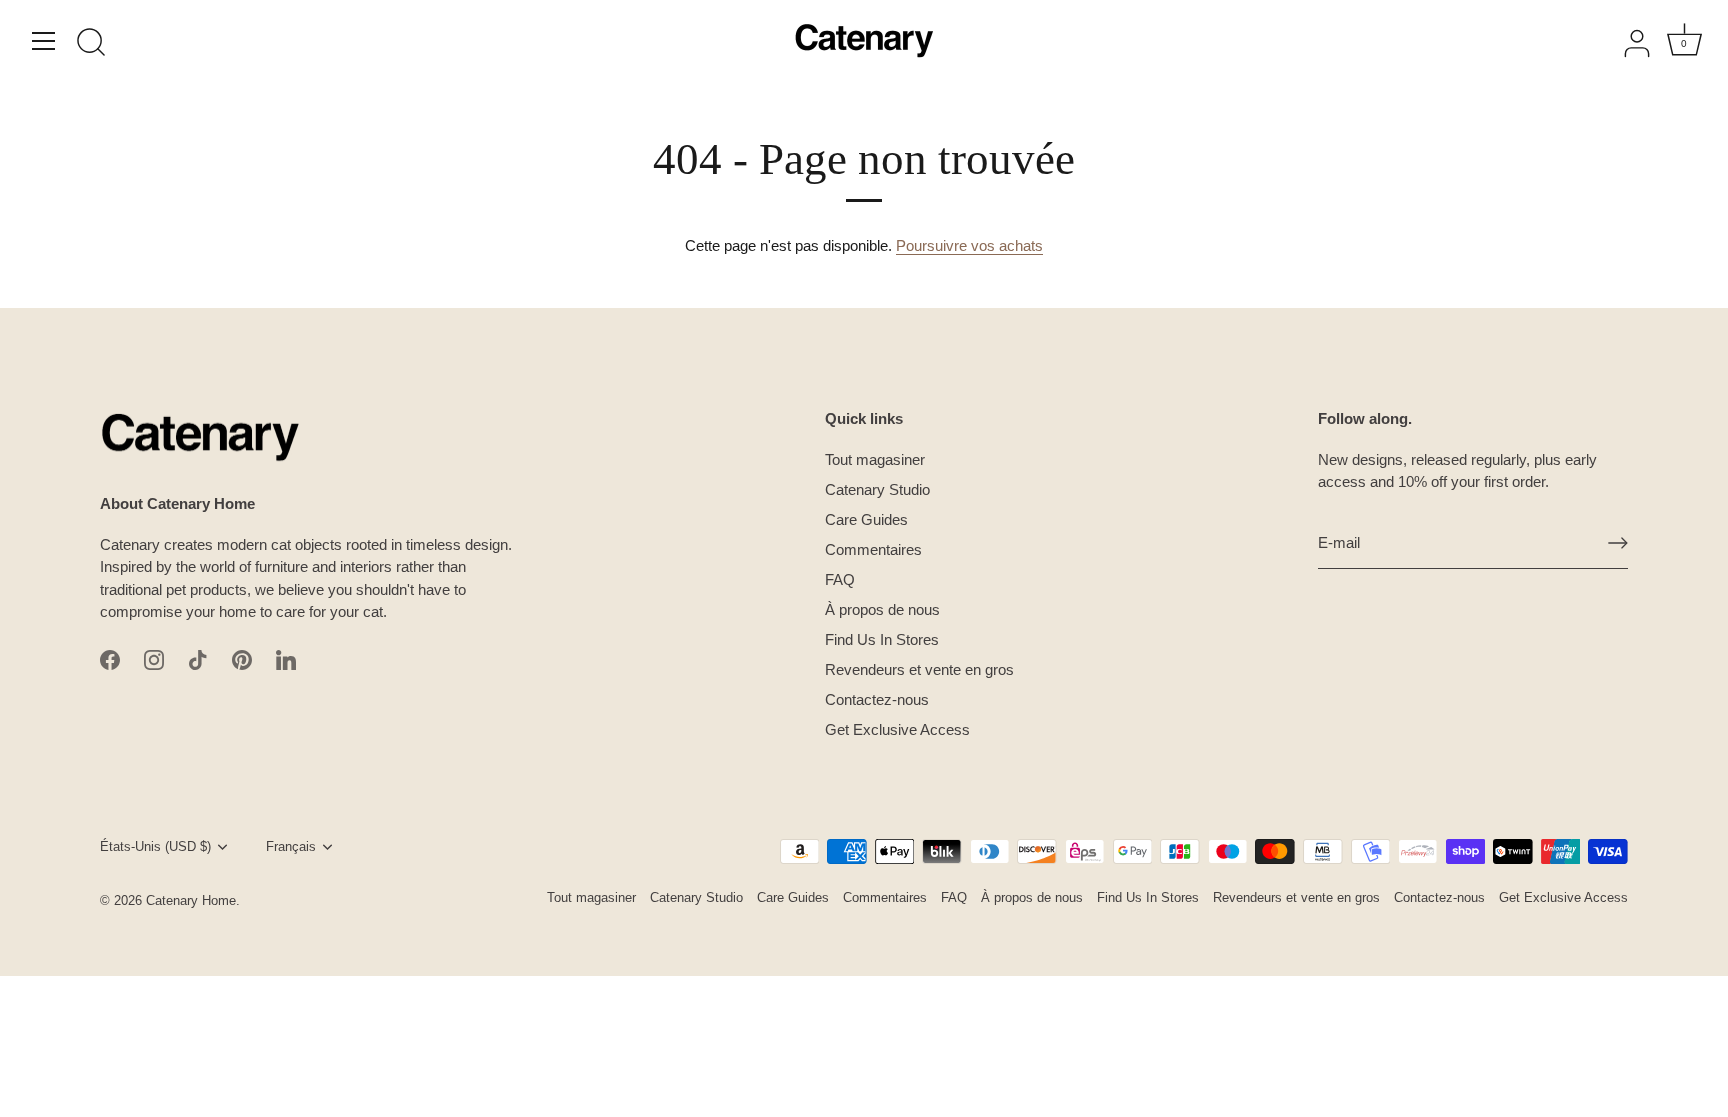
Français (291, 846)
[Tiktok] (198, 658)
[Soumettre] (1618, 543)
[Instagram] (154, 658)
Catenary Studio (877, 489)
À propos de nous (882, 609)
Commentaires (873, 549)
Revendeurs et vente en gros (919, 669)
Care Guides (866, 519)
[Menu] (44, 41)
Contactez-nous (877, 699)
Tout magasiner (875, 459)
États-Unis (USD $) (155, 846)
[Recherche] (91, 44)
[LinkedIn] (286, 658)
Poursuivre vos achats (969, 245)
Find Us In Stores (882, 639)
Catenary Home (191, 900)
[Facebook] (110, 658)
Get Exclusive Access (897, 729)
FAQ (840, 579)
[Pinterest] (242, 658)
